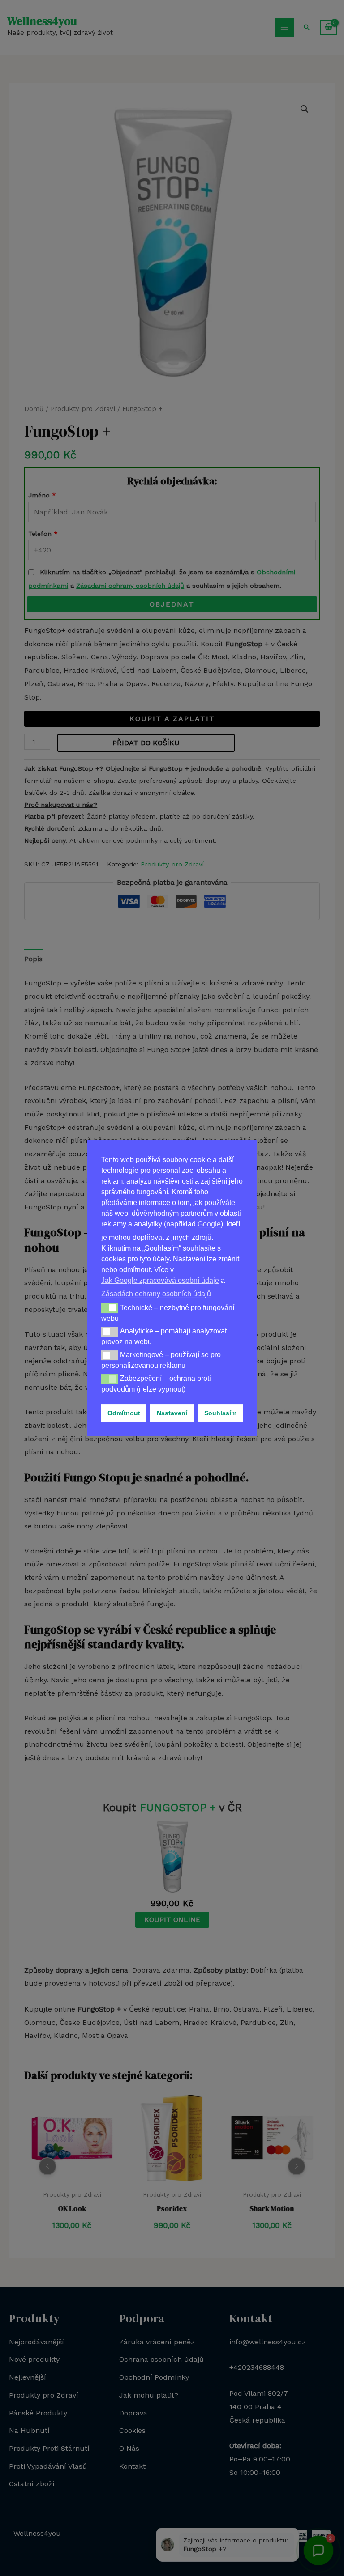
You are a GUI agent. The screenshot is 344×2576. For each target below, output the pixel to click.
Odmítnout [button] (124, 1413)
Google (209, 1224)
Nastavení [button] (172, 1413)
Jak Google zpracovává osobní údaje (160, 1280)
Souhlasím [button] (220, 1413)
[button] (110, 1308)
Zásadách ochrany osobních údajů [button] (156, 1294)
